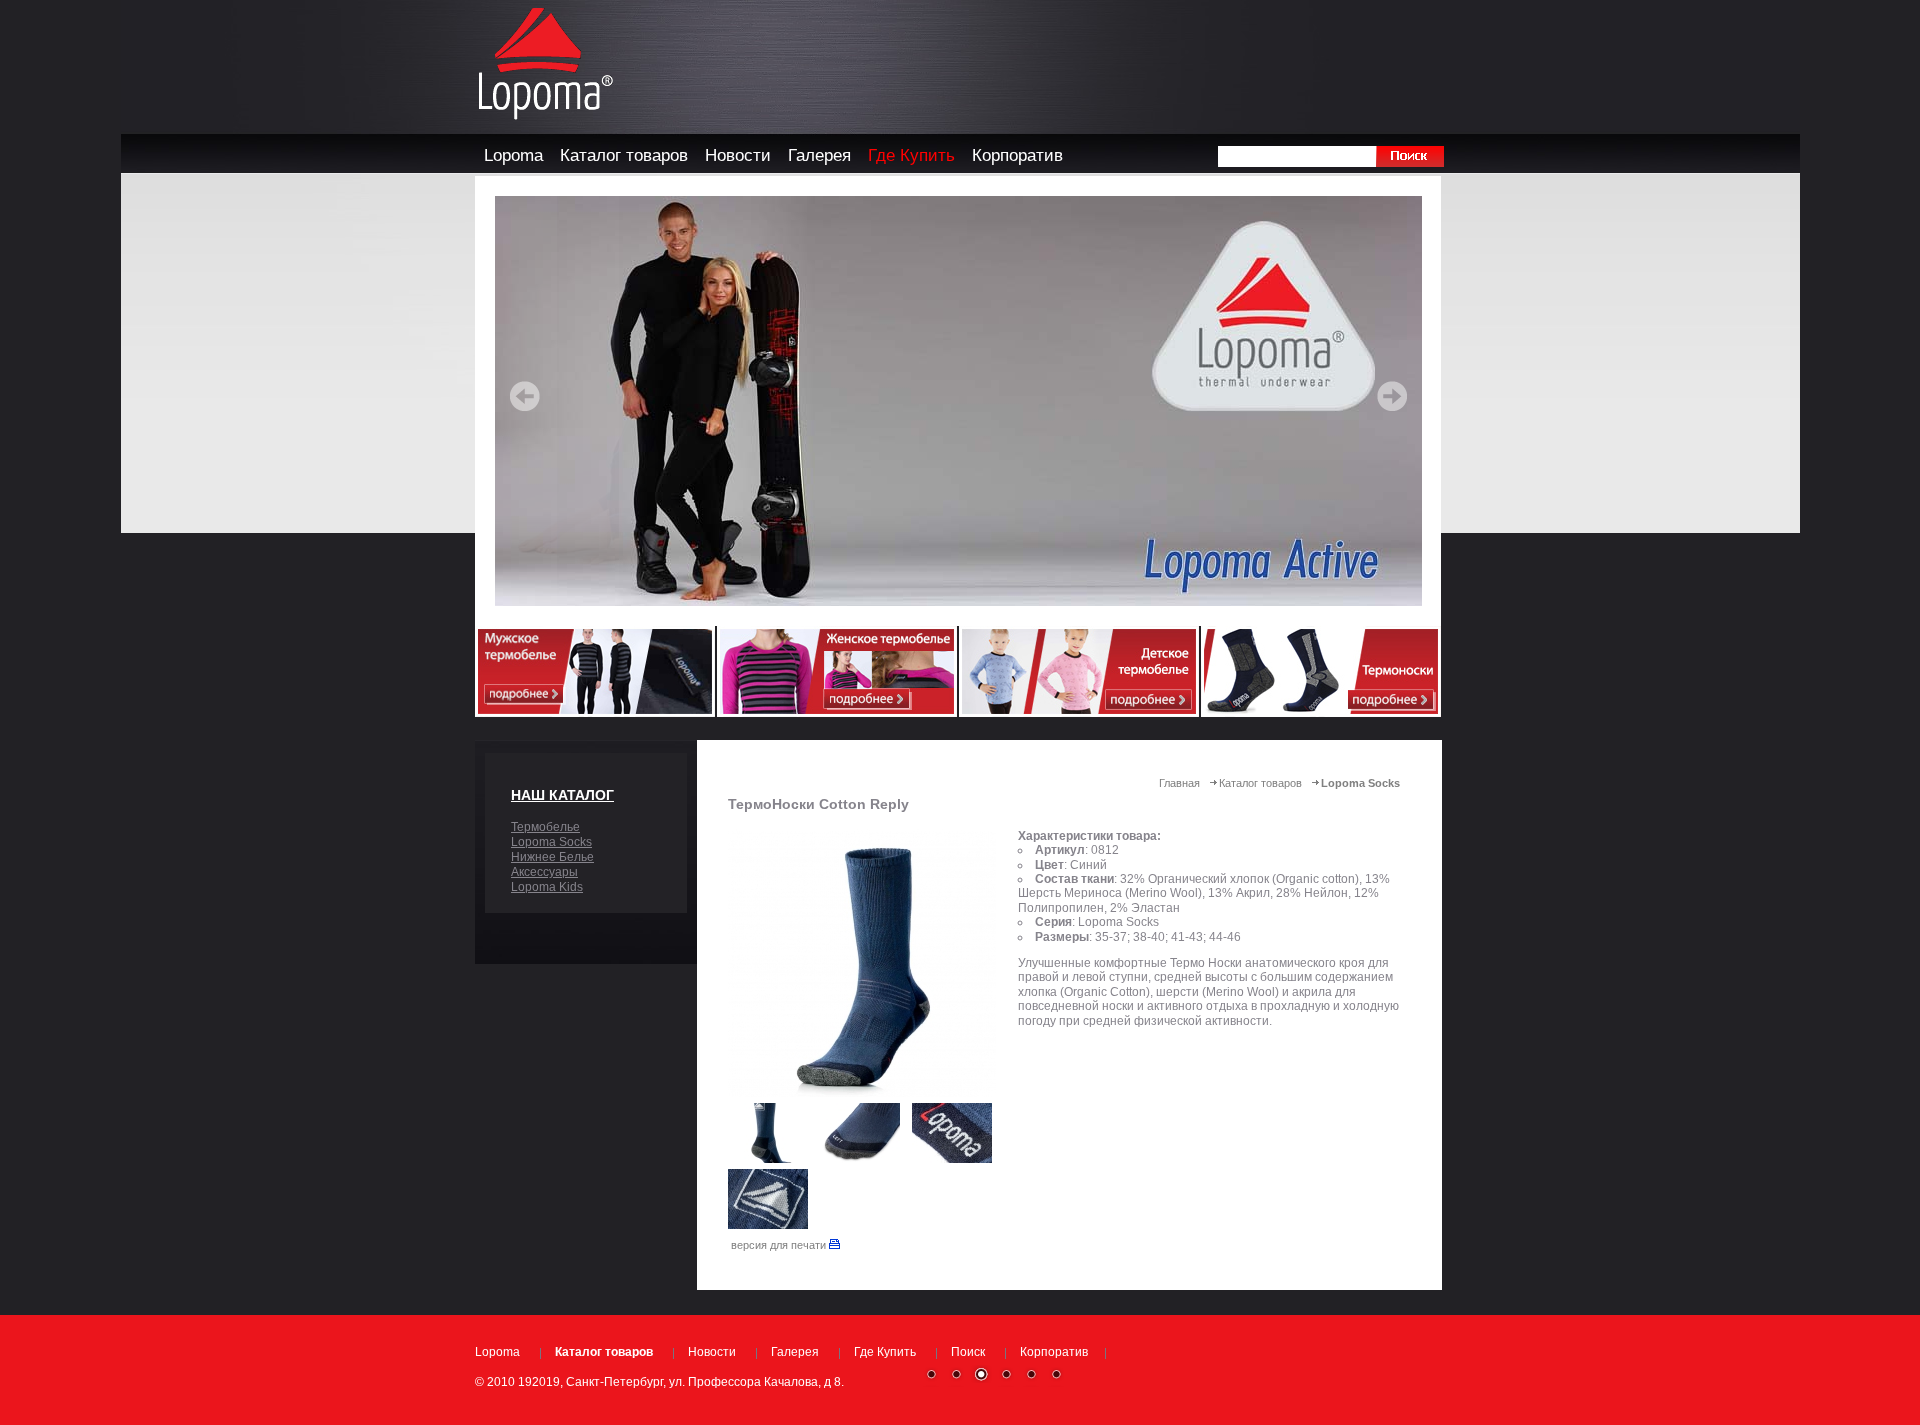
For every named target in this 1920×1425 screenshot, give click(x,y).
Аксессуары (544, 872)
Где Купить (885, 1352)
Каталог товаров (1260, 783)
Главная (1179, 783)
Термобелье (545, 827)
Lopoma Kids (547, 887)
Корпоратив (1054, 1352)
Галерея (795, 1352)
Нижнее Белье (552, 857)
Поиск (968, 1352)
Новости (712, 1352)
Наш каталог (562, 795)
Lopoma (497, 1352)
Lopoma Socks (551, 842)
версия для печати (780, 1245)
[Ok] (1409, 156)
